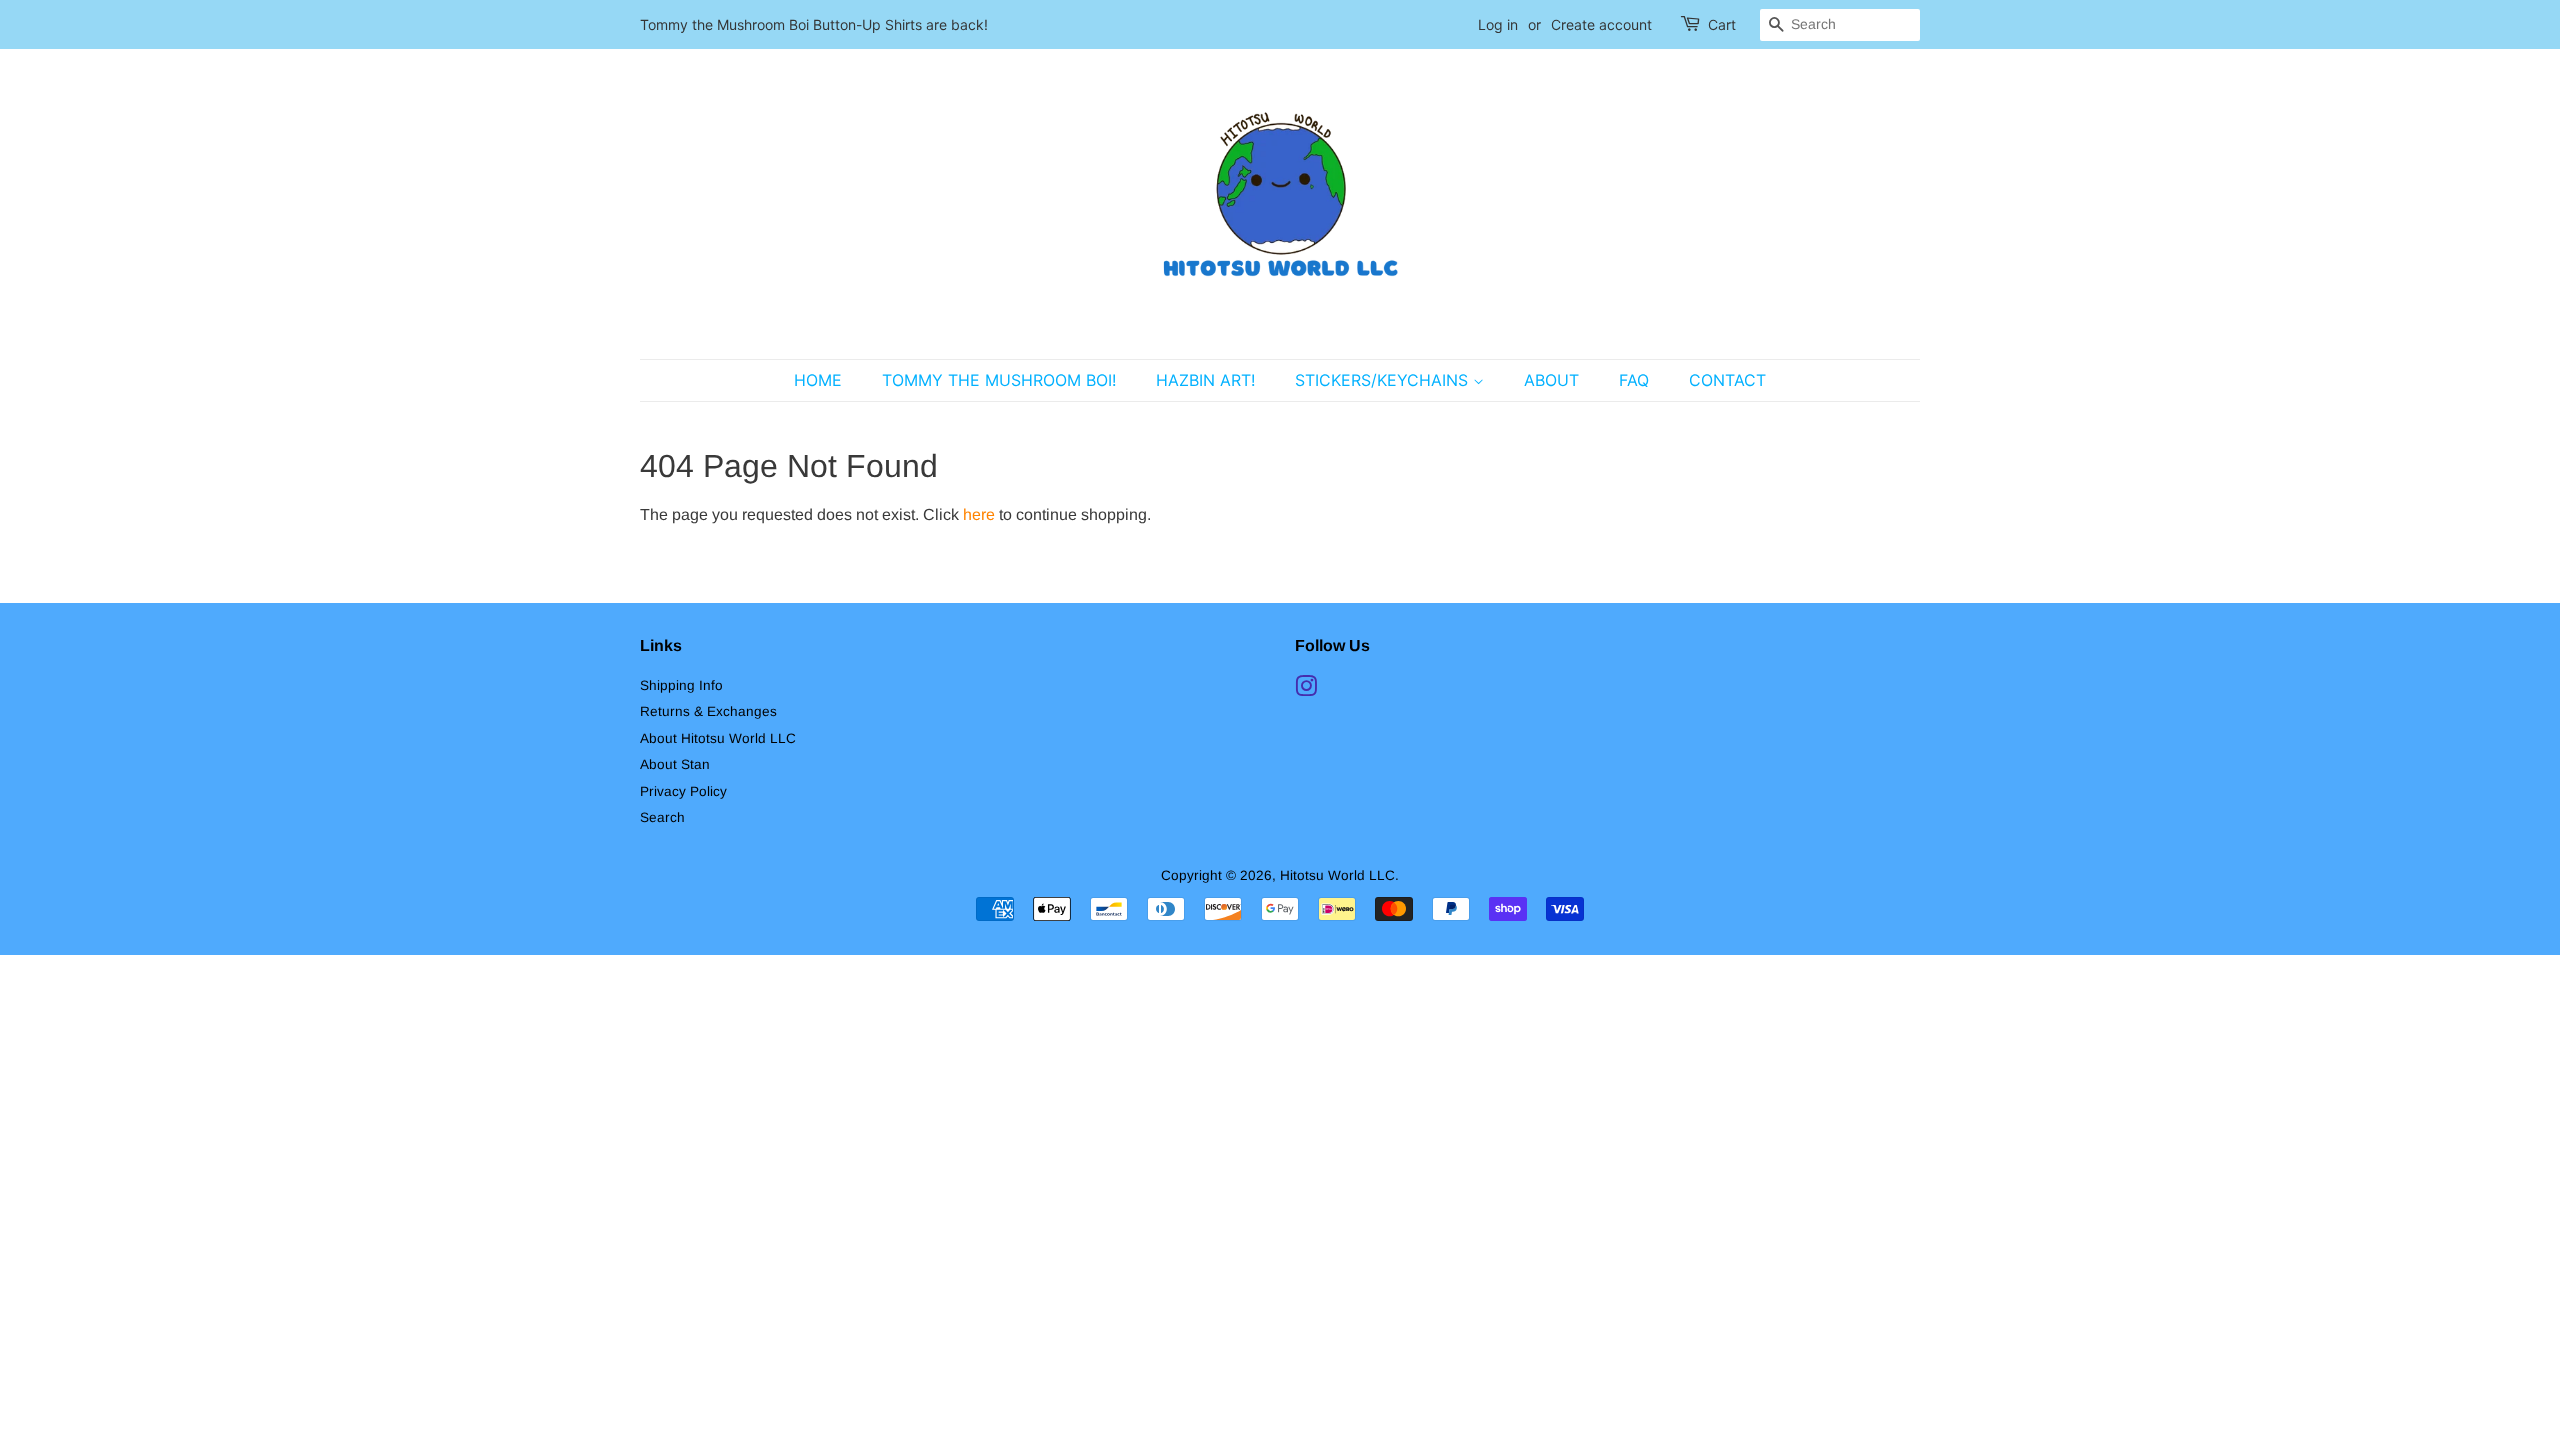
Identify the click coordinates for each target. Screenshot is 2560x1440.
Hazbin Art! (1205, 380)
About (1551, 380)
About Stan (675, 764)
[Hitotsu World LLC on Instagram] (1306, 690)
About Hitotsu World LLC (718, 738)
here (979, 514)
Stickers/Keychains (1384, 380)
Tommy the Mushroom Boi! (999, 380)
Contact (1727, 380)
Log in (1498, 24)
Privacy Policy (683, 791)
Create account (1601, 24)
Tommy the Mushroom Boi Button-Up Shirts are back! (814, 24)
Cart (1722, 24)
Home (818, 380)
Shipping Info (681, 685)
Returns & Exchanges (708, 711)
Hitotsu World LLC (1337, 875)
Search (662, 817)
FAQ (1634, 380)
